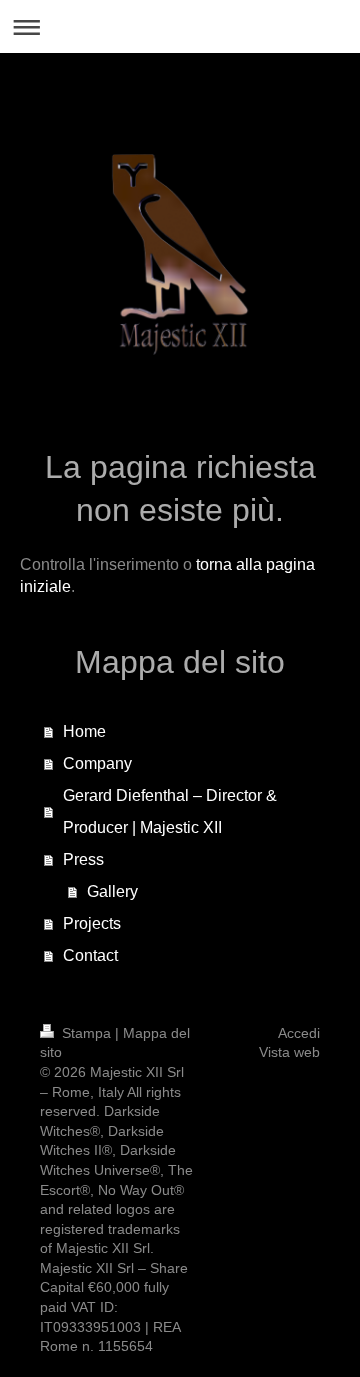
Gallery (112, 891)
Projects (92, 923)
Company (97, 763)
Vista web (289, 1052)
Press (83, 859)
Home (84, 731)
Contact (90, 955)
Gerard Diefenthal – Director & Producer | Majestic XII (170, 811)
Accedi (299, 1033)
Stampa (86, 1033)
